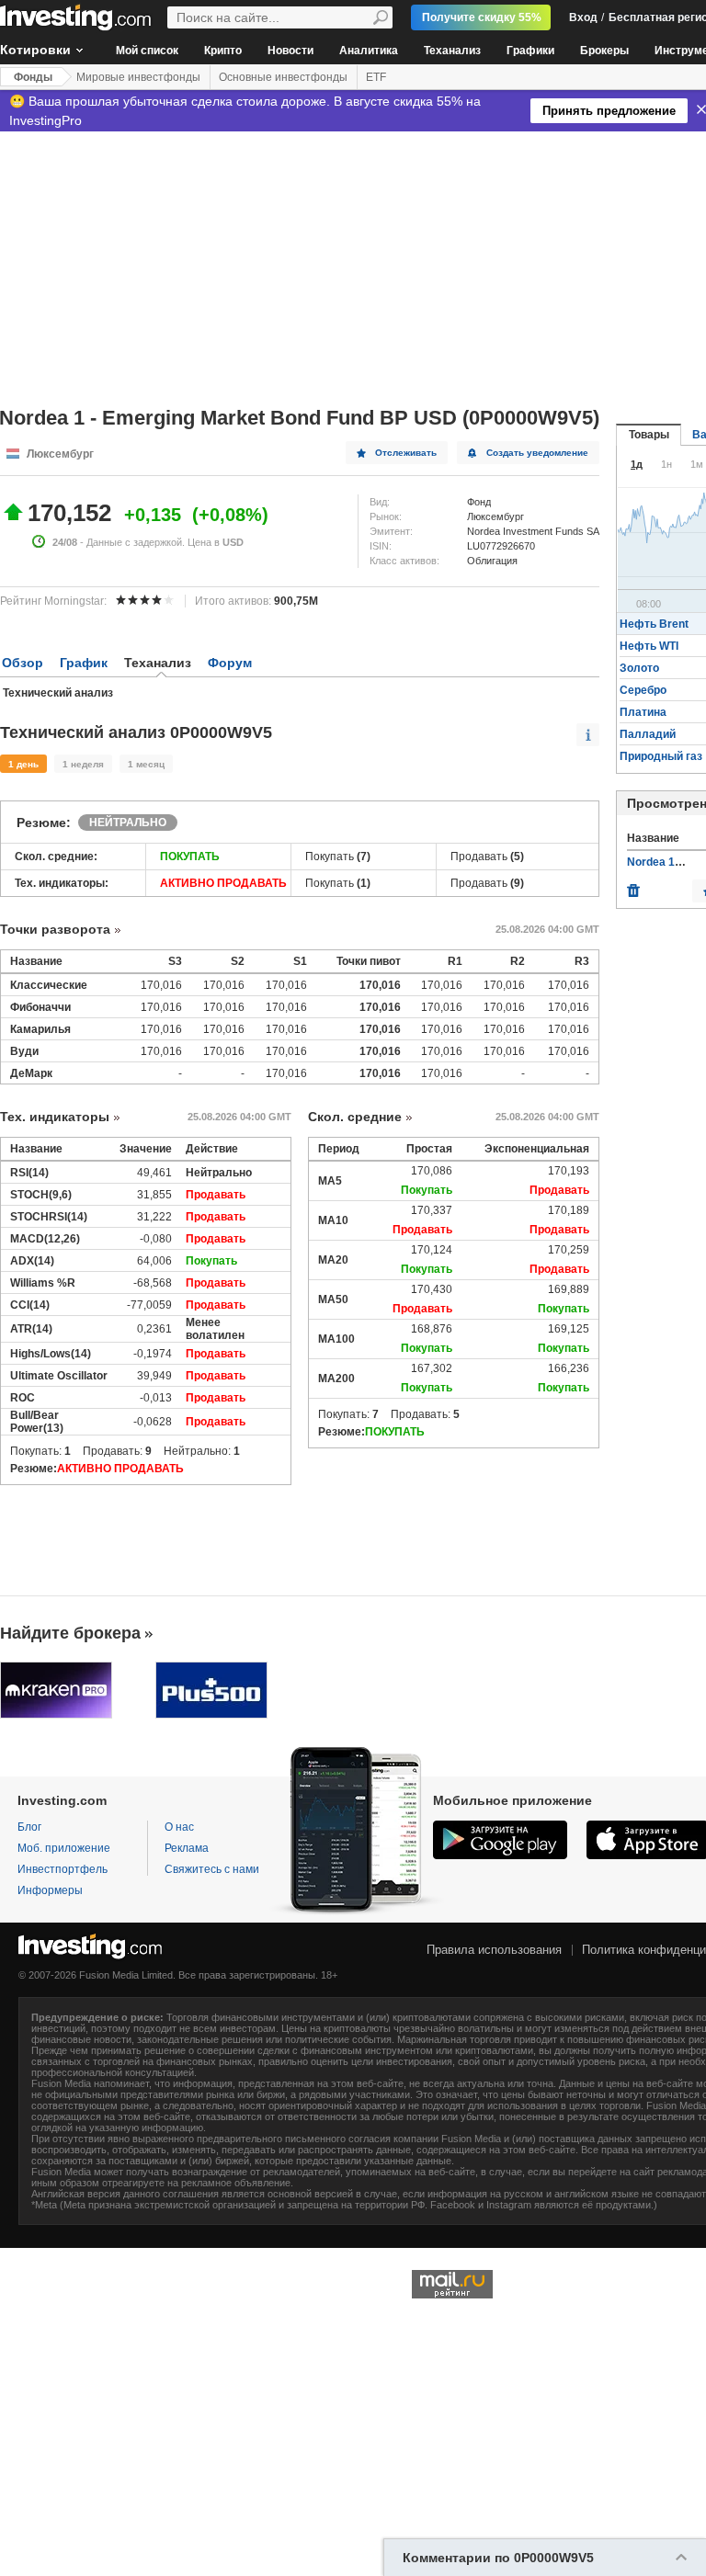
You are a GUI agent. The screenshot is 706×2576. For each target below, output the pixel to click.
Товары (649, 435)
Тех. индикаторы (55, 1117)
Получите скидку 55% (482, 17)
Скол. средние (355, 1117)
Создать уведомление (537, 453)
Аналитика (369, 51)
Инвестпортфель (63, 1869)
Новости (290, 51)
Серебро (643, 690)
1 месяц (146, 764)
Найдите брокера (70, 1633)
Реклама (187, 1848)
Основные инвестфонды (283, 77)
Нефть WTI (649, 646)
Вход (583, 17)
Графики (530, 51)
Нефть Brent (654, 624)
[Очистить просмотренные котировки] (633, 886)
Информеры (50, 1890)
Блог (29, 1827)
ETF (376, 77)
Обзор (23, 663)
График (84, 663)
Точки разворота (55, 929)
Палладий (648, 734)
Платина (643, 712)
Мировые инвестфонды (138, 77)
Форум (230, 663)
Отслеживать (406, 453)
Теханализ (452, 51)
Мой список (147, 51)
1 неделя (83, 764)
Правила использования (494, 1950)
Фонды (33, 77)
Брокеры (604, 51)
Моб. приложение (64, 1848)
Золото (639, 668)
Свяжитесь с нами (212, 1869)
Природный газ (661, 756)
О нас (179, 1827)
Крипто (223, 51)
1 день (23, 764)
